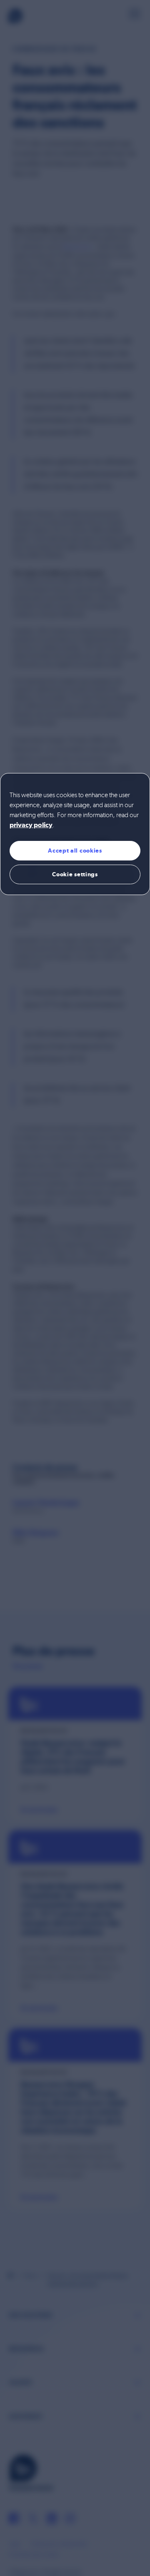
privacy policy (31, 825)
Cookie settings (75, 874)
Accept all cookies (75, 850)
